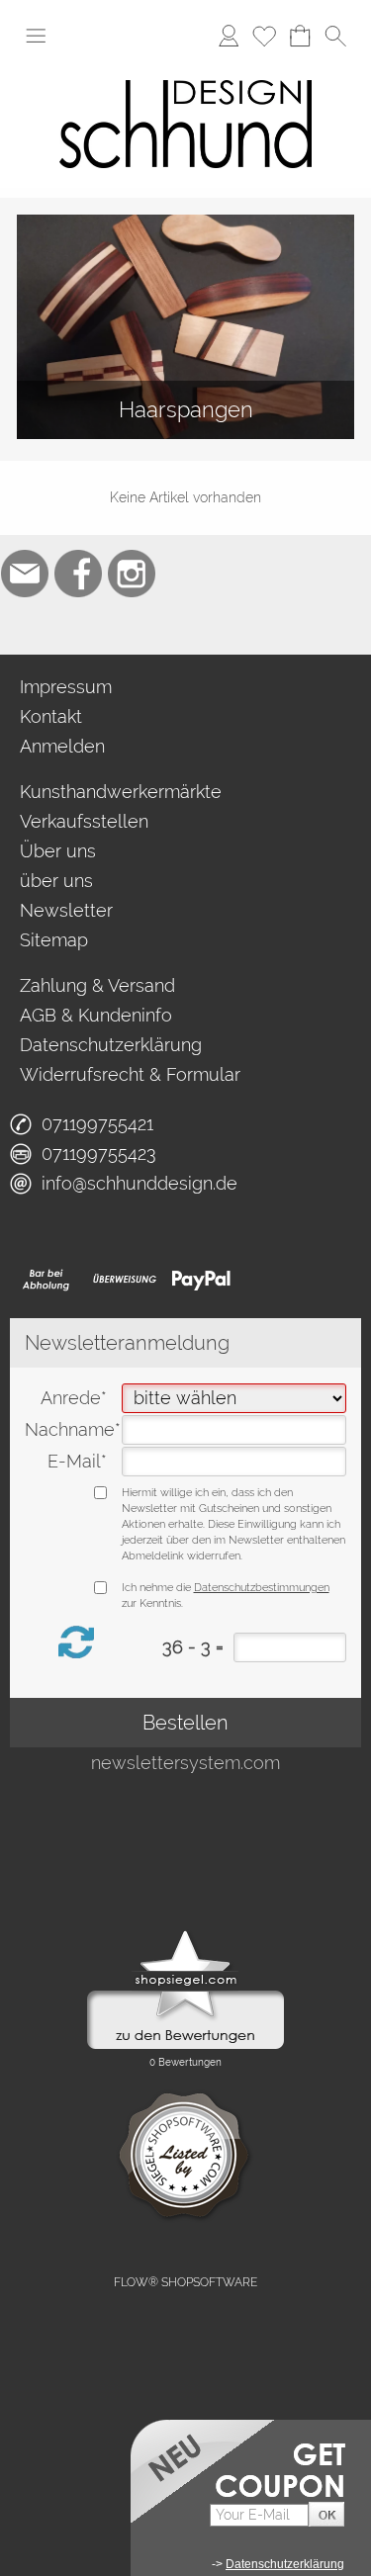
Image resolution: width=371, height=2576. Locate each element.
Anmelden (62, 746)
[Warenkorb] (300, 36)
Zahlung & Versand (97, 985)
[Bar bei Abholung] (47, 1280)
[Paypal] (201, 1280)
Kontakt (51, 716)
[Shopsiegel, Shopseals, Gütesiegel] (185, 1935)
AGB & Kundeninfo (96, 1015)
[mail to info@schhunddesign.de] (25, 574)
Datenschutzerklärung (111, 1045)
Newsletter (66, 910)
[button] (36, 36)
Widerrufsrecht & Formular (130, 1074)
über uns (56, 881)
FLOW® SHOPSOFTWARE (185, 2282)
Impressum (66, 687)
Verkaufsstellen (84, 821)
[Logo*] (185, 68)
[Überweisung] (124, 1280)
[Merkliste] (264, 36)
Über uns (58, 851)
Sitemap (54, 940)
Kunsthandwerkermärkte (121, 792)
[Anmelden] (229, 36)
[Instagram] (132, 574)
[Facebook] (78, 574)
